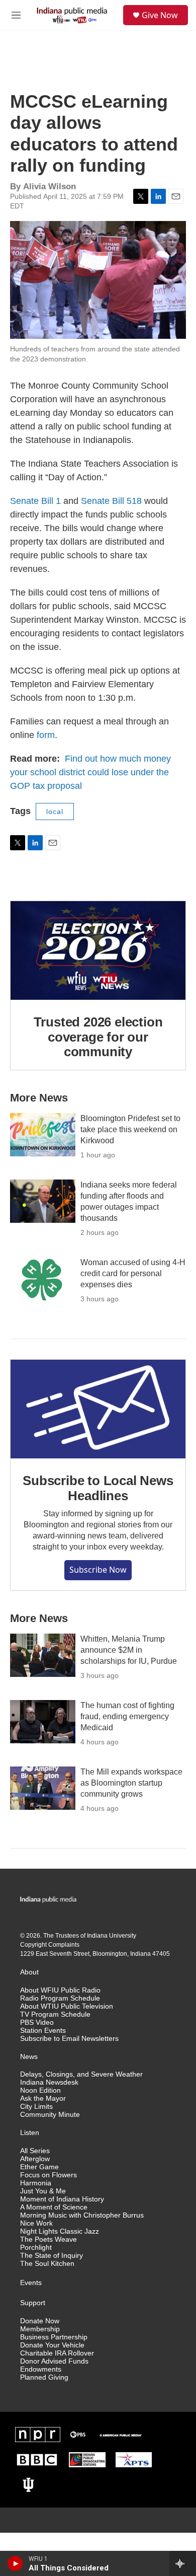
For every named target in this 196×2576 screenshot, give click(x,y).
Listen (30, 2133)
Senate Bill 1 (35, 501)
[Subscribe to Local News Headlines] (98, 1409)
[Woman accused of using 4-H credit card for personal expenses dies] (43, 1279)
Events (31, 2283)
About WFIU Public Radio (60, 1990)
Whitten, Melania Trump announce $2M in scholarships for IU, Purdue (129, 1650)
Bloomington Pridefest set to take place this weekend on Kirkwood (130, 1129)
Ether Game (39, 2167)
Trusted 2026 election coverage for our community (98, 1037)
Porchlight (36, 2248)
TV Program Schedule (55, 2014)
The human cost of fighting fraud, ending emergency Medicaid (127, 1716)
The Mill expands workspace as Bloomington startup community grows (131, 1783)
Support (33, 2303)
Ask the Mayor (43, 2099)
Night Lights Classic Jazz (60, 2231)
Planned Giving (44, 2377)
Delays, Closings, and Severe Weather (81, 2074)
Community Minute (50, 2115)
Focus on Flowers (48, 2175)
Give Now (160, 15)
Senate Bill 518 (111, 501)
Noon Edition (40, 2090)
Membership (40, 2329)
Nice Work (36, 2223)
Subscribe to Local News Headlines (98, 1488)
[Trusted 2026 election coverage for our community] (98, 950)
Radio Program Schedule (60, 1998)
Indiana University (112, 1936)
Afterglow (35, 2159)
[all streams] (183, 2563)
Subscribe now (98, 1570)
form (46, 735)
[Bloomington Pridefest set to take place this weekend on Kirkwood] (43, 1135)
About (29, 1972)
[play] (15, 2563)
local (55, 812)
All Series (35, 2151)
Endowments (41, 2369)
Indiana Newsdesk (49, 2082)
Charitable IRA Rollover (57, 2353)
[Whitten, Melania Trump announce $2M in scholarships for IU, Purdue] (43, 1655)
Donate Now (40, 2321)
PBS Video (37, 2022)
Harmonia (36, 2183)
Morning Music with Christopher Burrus (82, 2215)
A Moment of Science (54, 2207)
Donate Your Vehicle (52, 2345)
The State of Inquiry (52, 2256)
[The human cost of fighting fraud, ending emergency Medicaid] (43, 1722)
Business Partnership (54, 2337)
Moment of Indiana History (62, 2199)
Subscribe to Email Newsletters (69, 2039)
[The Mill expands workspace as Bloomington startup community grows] (43, 1788)
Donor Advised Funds (54, 2361)
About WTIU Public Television (67, 2006)
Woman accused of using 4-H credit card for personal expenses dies (133, 1273)
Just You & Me (43, 2191)
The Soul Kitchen (47, 2264)
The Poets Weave (48, 2239)
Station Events (43, 2031)
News (29, 2057)
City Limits (36, 2107)
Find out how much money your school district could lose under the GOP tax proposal (90, 772)
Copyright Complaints (50, 1945)
